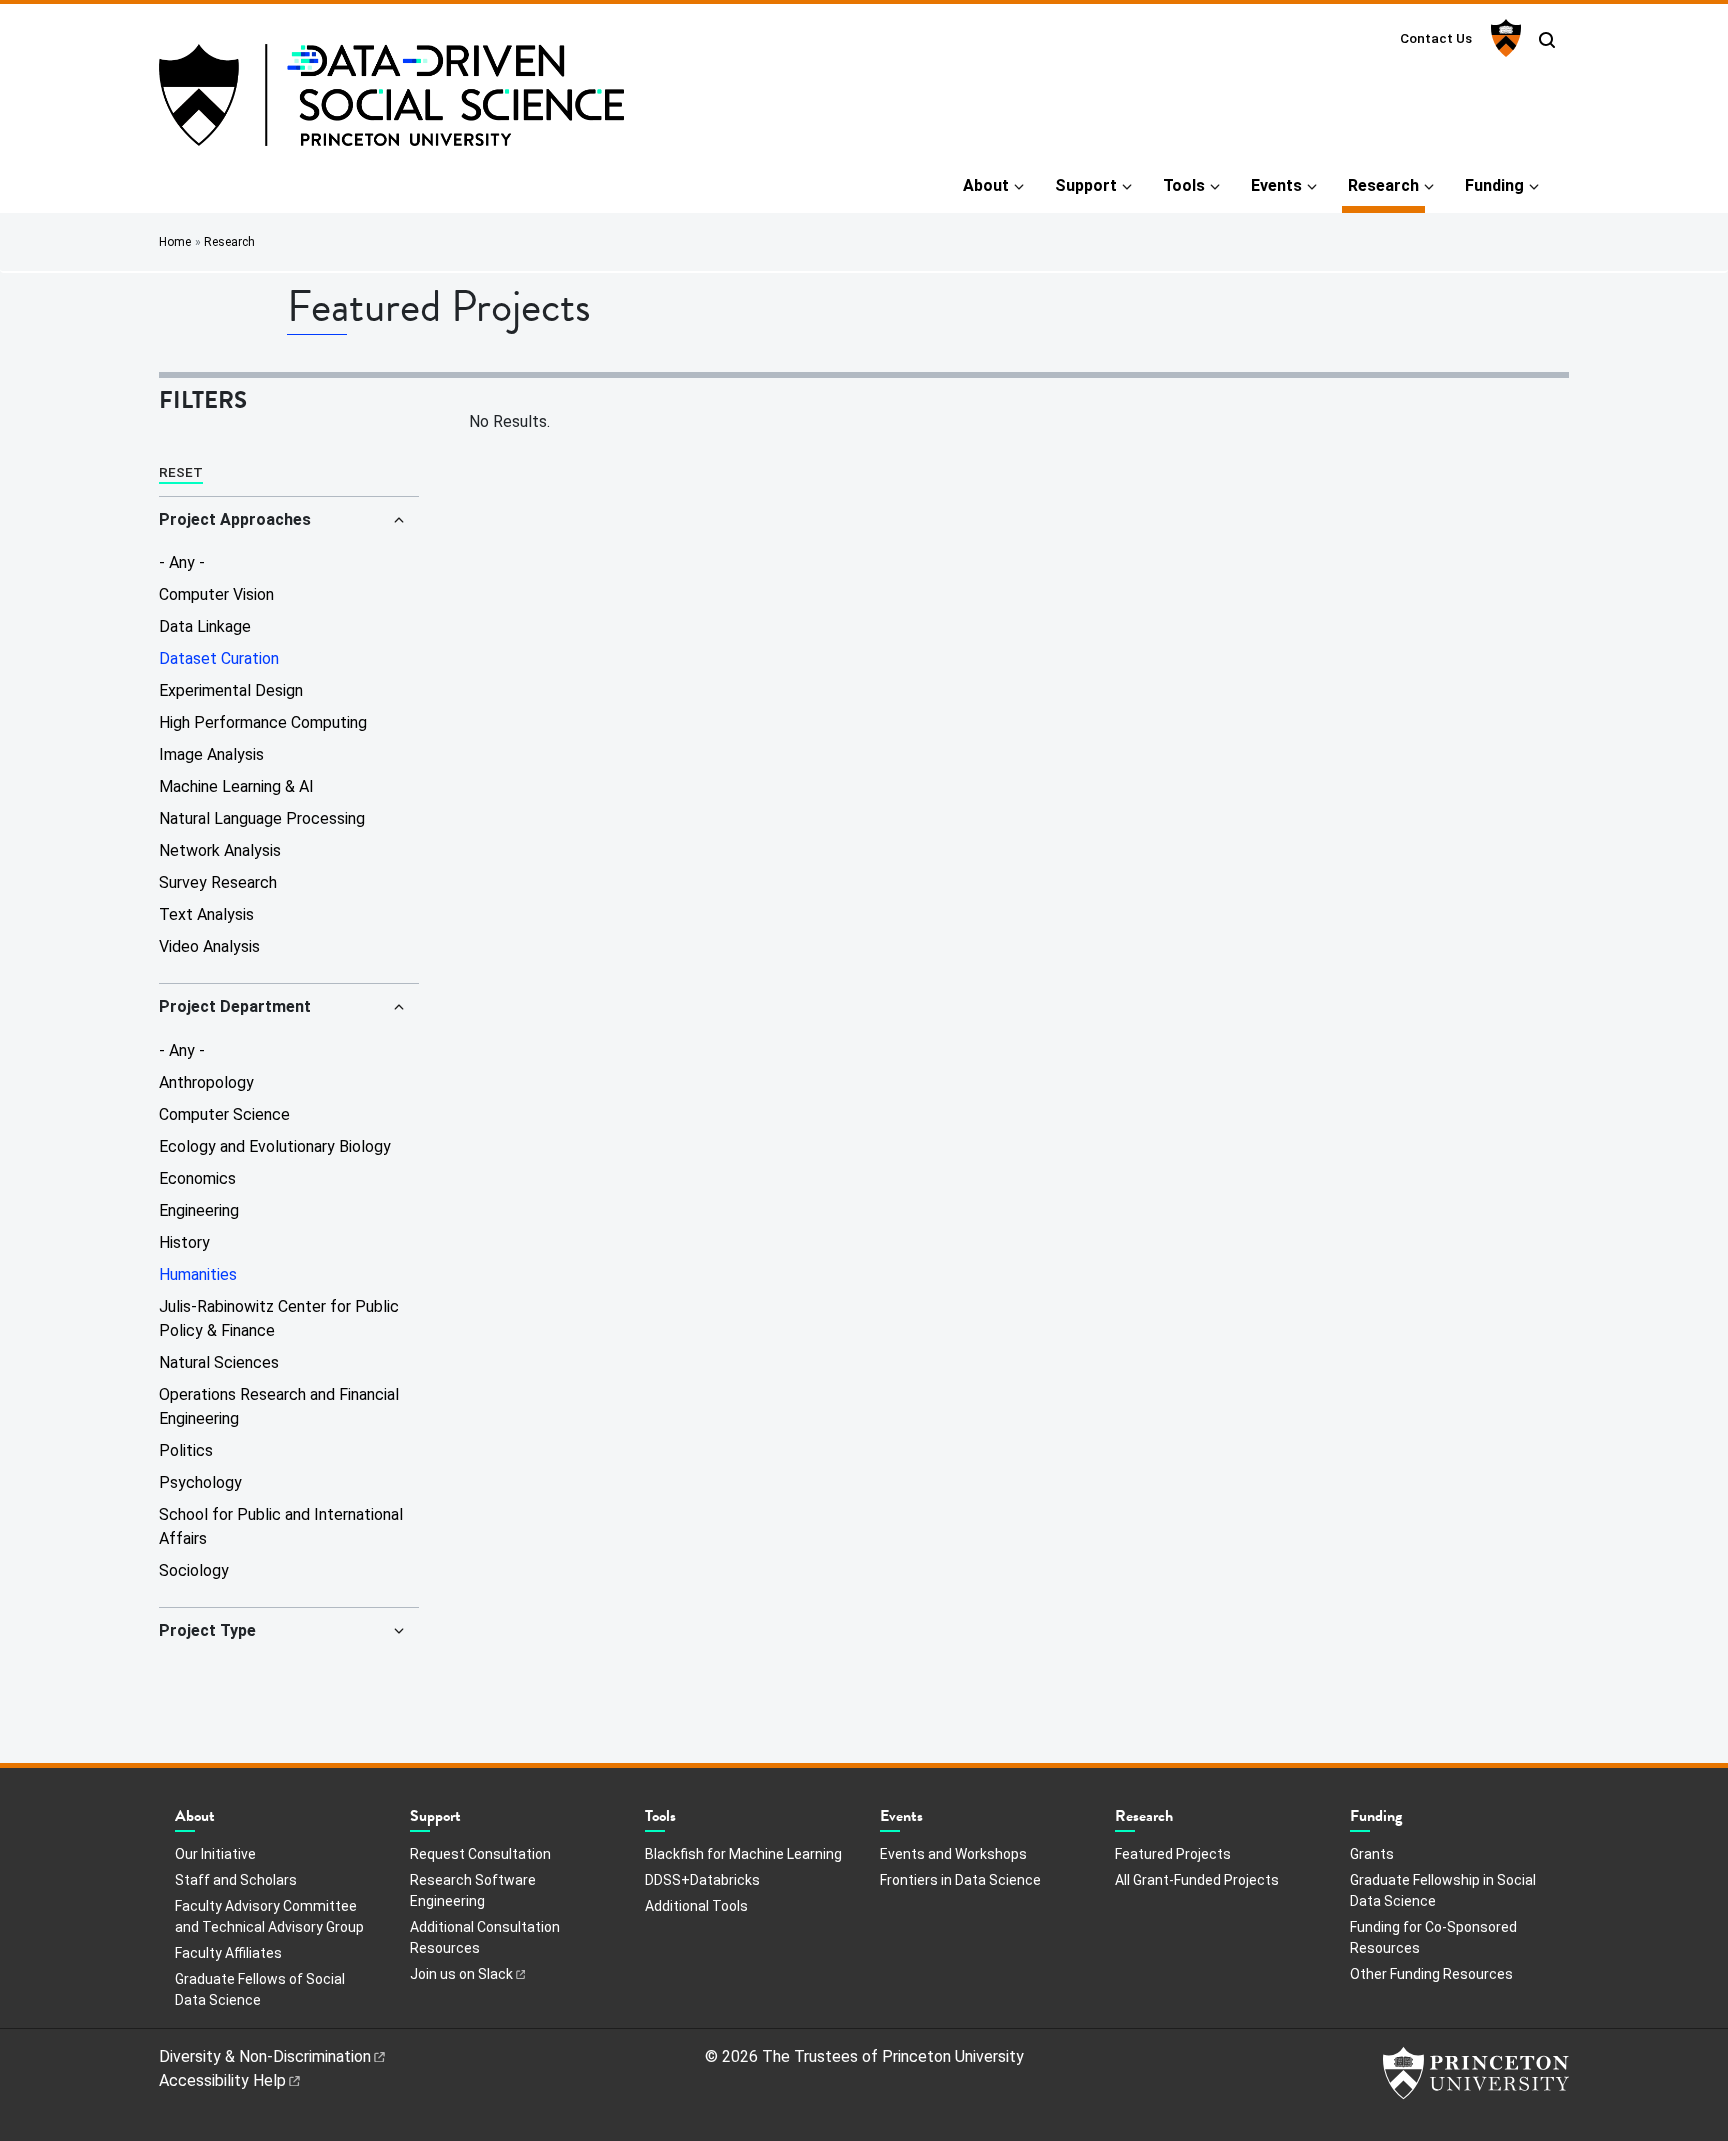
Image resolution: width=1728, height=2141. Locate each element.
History (184, 1242)
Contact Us (1436, 38)
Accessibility (222, 2080)
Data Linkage (205, 626)
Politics (186, 1450)
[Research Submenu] (1183, 1821)
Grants (1372, 1854)
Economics (197, 1178)
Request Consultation (480, 1854)
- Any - (182, 562)
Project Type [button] (207, 1630)
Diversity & (265, 2056)
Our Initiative (215, 1854)
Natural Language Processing (262, 818)
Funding (1494, 185)
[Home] (391, 103)
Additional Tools (696, 1906)
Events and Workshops (953, 1854)
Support (1086, 185)
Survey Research (218, 882)
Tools (1184, 185)
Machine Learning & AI (236, 786)
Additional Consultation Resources (485, 1937)
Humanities (198, 1274)
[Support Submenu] (471, 1821)
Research (1386, 185)
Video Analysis (209, 946)
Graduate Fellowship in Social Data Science (1443, 1890)
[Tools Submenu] (686, 1821)
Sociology (194, 1570)
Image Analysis (211, 754)
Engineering (199, 1210)
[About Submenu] (225, 1821)
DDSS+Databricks (702, 1880)
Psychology (200, 1482)
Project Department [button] (235, 1006)
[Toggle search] (1547, 40)
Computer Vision (216, 594)
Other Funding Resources (1431, 1974)
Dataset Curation (219, 658)
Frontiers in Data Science (960, 1880)
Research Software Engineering (473, 1890)
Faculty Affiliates (228, 1953)
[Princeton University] (1503, 38)
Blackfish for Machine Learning (743, 1854)
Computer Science (224, 1114)
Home (175, 242)
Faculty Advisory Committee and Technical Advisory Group (269, 1916)
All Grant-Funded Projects (1197, 1880)
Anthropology (206, 1082)
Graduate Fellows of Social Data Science (260, 1989)
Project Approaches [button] (235, 519)
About (986, 185)
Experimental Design (231, 690)
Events (1276, 185)
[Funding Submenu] (1412, 1821)
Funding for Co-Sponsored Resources (1433, 1937)
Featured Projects (1173, 1853)
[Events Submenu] (933, 1821)
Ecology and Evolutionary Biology (275, 1146)
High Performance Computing (263, 722)
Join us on (461, 1974)
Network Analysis (220, 850)
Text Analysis (206, 914)
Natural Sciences (219, 1362)
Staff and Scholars (236, 1880)
